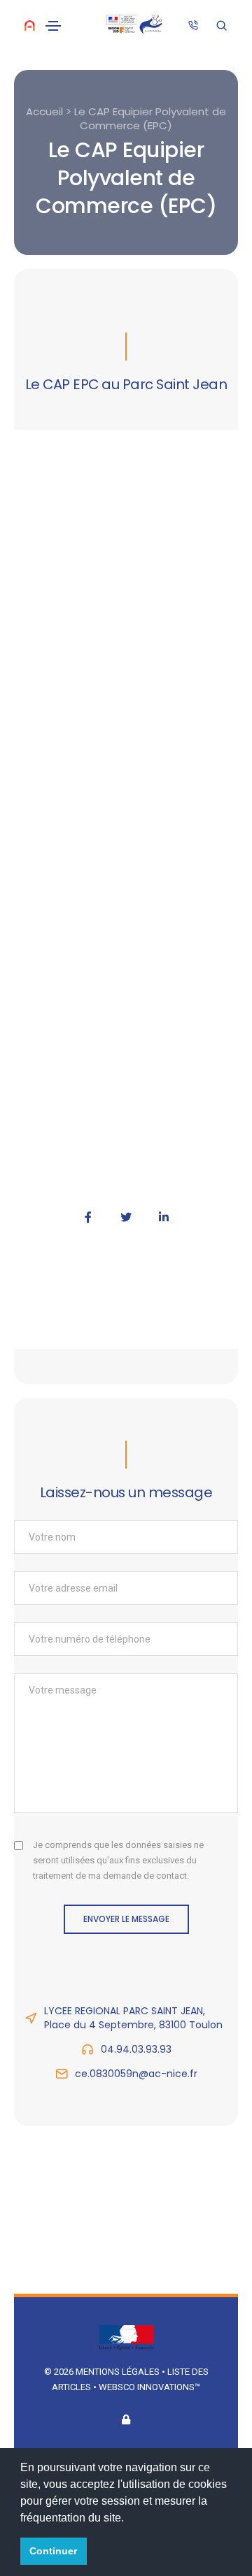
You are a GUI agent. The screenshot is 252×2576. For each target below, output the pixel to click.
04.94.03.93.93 (136, 2049)
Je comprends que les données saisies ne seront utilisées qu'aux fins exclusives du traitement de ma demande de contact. (118, 1860)
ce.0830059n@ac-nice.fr (136, 2074)
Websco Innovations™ (149, 2387)
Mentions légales (118, 2372)
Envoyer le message (126, 1919)
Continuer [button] (53, 2551)
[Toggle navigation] (53, 26)
